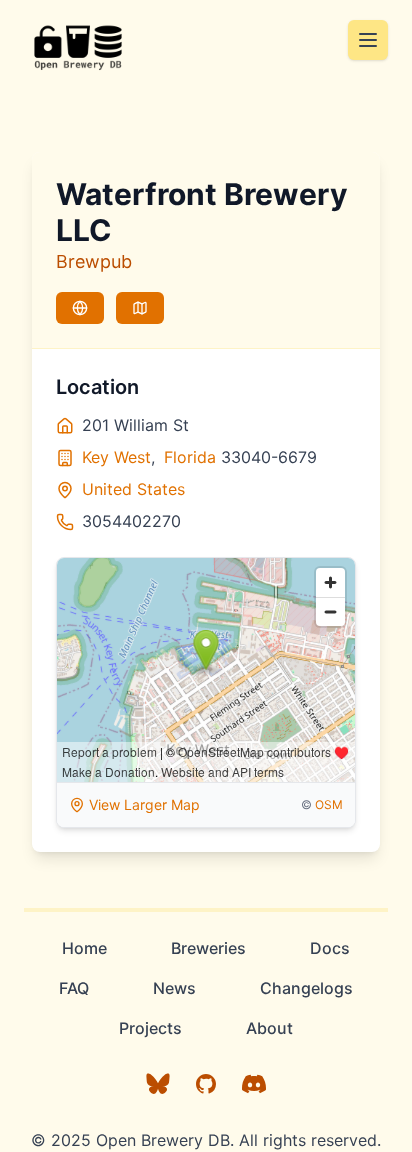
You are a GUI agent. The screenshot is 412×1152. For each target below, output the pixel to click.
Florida (190, 457)
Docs (330, 948)
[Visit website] (80, 308)
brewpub (94, 261)
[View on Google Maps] (140, 308)
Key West (116, 457)
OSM (329, 804)
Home (84, 948)
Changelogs (306, 988)
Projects (150, 1028)
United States (133, 489)
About (269, 1028)
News (174, 988)
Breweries (208, 948)
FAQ (74, 988)
